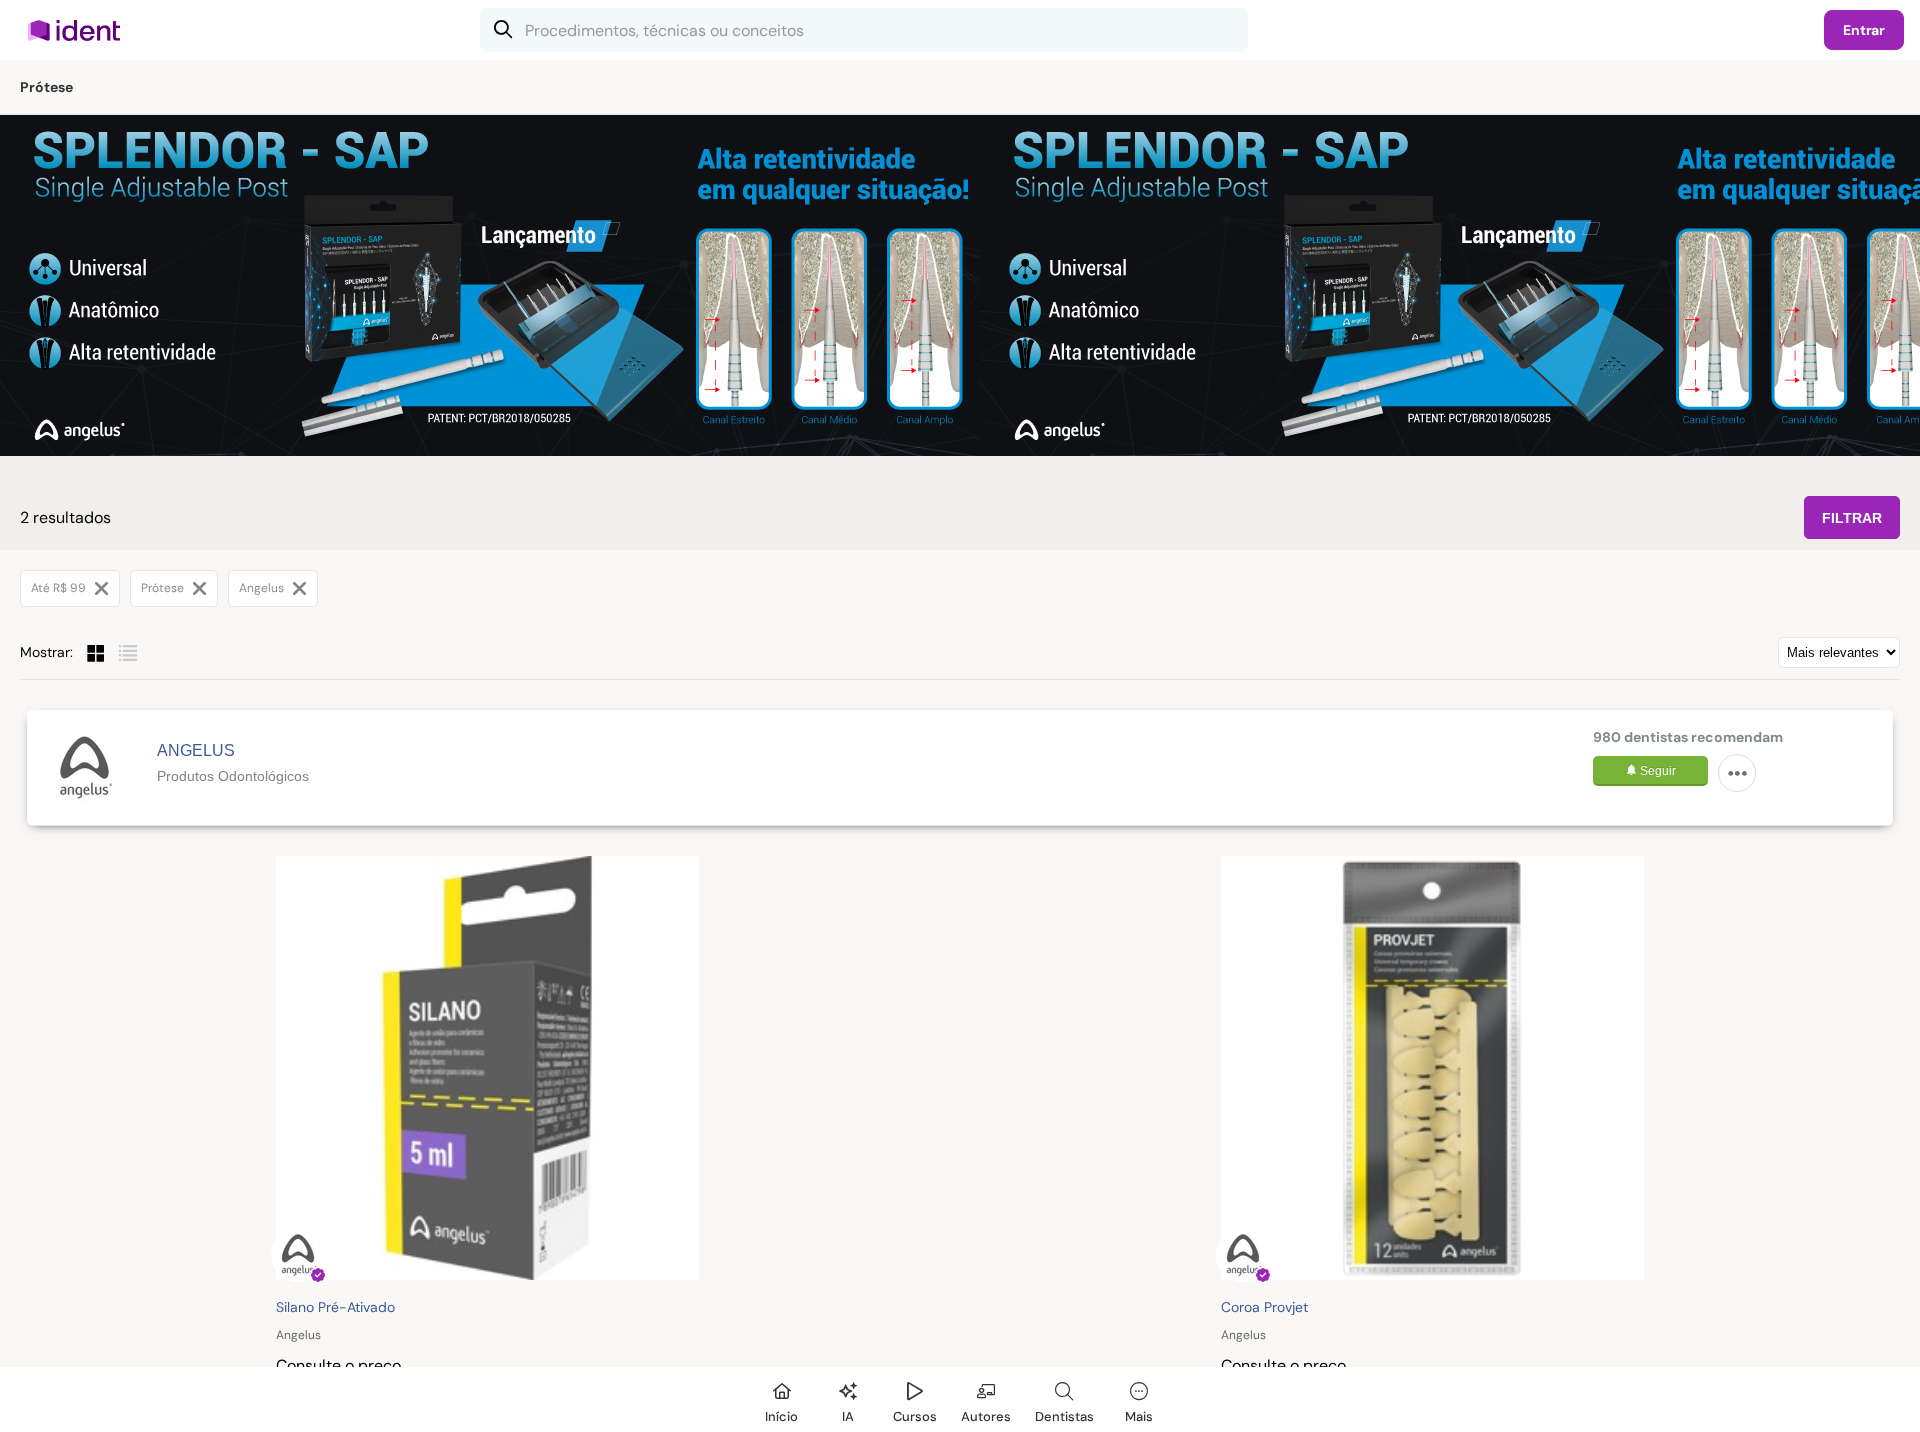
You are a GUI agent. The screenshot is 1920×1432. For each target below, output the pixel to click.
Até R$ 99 (60, 588)
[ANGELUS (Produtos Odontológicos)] (84, 767)
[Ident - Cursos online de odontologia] (80, 30)
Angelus (263, 588)
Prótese (164, 588)
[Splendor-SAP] (490, 285)
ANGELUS (196, 750)
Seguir (1656, 771)
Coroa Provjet (1264, 1307)
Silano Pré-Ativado (335, 1307)
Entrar (1864, 30)
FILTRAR (1852, 518)
